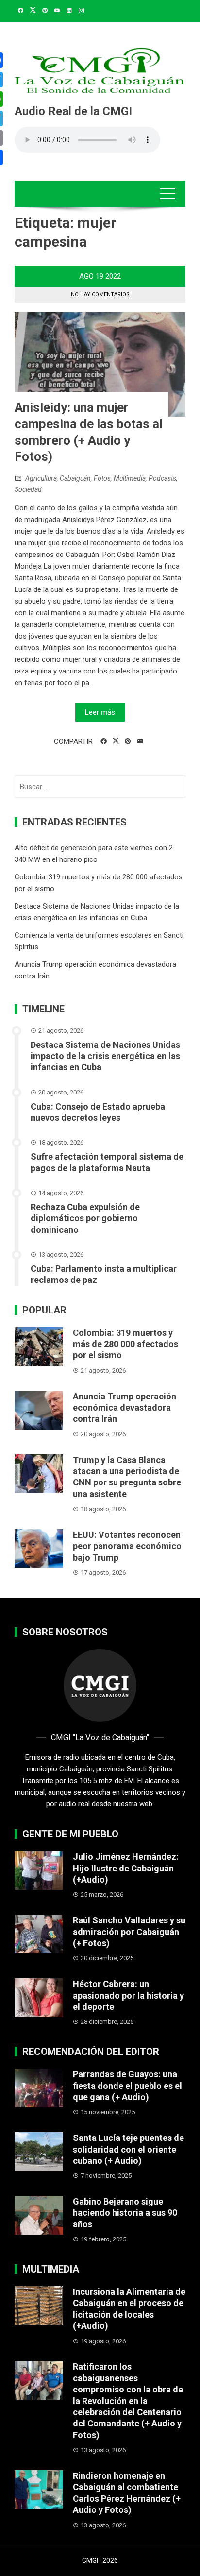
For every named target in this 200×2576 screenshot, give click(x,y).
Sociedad (28, 489)
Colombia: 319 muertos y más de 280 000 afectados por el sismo (125, 1344)
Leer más (100, 712)
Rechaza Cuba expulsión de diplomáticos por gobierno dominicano (85, 1218)
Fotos (102, 478)
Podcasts (162, 478)
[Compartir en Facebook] (104, 741)
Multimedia (130, 478)
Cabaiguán (75, 478)
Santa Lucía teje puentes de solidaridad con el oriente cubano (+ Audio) (128, 2149)
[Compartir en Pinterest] (128, 741)
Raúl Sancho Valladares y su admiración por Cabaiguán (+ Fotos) (129, 1932)
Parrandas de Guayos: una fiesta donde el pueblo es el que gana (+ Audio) (127, 2086)
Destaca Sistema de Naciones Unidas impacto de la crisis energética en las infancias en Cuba (105, 1056)
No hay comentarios (100, 295)
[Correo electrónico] (140, 741)
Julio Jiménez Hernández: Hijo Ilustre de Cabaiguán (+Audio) (126, 1868)
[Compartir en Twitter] (116, 741)
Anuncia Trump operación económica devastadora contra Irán (125, 1408)
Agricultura (41, 478)
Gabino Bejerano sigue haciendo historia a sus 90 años (125, 2213)
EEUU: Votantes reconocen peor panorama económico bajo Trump (127, 1546)
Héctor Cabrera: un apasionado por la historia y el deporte (128, 1995)
